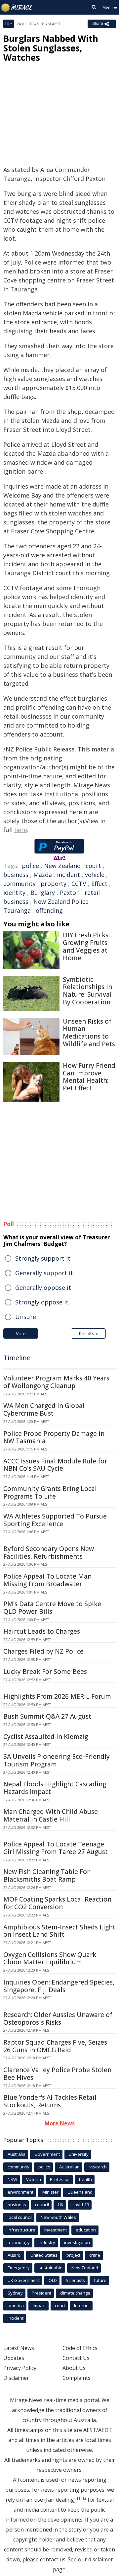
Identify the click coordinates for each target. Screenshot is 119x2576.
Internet (82, 2305)
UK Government (24, 2280)
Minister (50, 2192)
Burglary (43, 893)
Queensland (80, 2192)
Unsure (26, 1317)
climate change (75, 2293)
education (86, 2230)
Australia (17, 2154)
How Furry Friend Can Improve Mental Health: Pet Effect (89, 1077)
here (21, 830)
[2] (85, 2498)
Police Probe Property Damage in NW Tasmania (54, 1437)
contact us (53, 2559)
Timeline (17, 1358)
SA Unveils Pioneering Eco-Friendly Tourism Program (57, 1760)
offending (49, 910)
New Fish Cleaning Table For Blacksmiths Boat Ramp (46, 1875)
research (98, 2167)
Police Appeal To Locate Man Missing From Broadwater (47, 1580)
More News (60, 2123)
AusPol (15, 2255)
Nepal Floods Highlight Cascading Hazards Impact (55, 1788)
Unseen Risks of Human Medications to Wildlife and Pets (89, 1033)
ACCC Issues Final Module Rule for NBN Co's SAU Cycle (55, 1465)
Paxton (70, 893)
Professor (60, 2179)
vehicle (95, 875)
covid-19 (81, 2205)
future (100, 2280)
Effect (99, 884)
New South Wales (58, 2217)
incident (68, 875)
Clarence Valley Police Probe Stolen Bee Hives (57, 2074)
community (20, 884)
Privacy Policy (20, 2368)
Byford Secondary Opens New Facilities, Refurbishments (49, 1553)
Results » (88, 1333)
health (85, 2179)
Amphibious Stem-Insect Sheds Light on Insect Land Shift (59, 1931)
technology (19, 2242)
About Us (74, 2368)
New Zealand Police (61, 901)
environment (20, 2192)
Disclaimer (16, 2378)
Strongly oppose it (42, 1302)
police (30, 866)
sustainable (51, 2268)
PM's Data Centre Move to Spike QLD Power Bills (52, 1608)
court (93, 866)
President (41, 2293)
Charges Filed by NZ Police (43, 1651)
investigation (77, 2242)
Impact (39, 2305)
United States (44, 2255)
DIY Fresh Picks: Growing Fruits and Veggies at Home (86, 946)
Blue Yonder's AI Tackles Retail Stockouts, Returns (50, 2101)
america (16, 2305)
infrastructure (21, 2230)
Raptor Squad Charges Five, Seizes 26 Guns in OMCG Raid (55, 2046)
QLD (53, 2280)
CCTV (79, 884)
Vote (21, 1333)
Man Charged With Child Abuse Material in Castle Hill (51, 1815)
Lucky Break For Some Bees (45, 1672)
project (73, 2255)
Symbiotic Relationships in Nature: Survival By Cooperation (87, 991)
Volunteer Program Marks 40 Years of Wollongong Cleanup (56, 1382)
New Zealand (62, 866)
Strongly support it (43, 1258)
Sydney (15, 2293)
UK (61, 2205)
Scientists (75, 2280)
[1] (79, 2498)
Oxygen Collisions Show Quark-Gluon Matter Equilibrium (51, 1958)
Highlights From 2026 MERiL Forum (57, 1696)
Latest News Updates (19, 2353)
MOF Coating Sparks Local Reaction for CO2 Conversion (57, 1903)
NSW (12, 2179)
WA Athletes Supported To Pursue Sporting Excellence (55, 1520)
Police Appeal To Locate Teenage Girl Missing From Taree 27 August (56, 1848)
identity (14, 893)
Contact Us (76, 2358)
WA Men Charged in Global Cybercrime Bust (44, 1409)
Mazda (43, 875)
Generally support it (44, 1273)
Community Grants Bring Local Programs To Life (50, 1492)
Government (47, 2154)
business (16, 875)
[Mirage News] (17, 8)
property (54, 884)
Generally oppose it (43, 1288)
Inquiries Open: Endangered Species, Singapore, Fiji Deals (59, 1986)
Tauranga (17, 910)
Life (9, 24)
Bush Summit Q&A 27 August (47, 1716)
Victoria (34, 2179)
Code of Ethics (80, 2348)
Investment (56, 2230)
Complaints (77, 2378)
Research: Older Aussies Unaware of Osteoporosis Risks (58, 2019)
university (79, 2154)
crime (95, 2255)
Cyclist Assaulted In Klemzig (46, 1737)
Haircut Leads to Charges (42, 1631)
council (42, 2205)
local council (20, 2217)
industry (47, 2242)
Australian (69, 2167)
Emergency (19, 2268)
